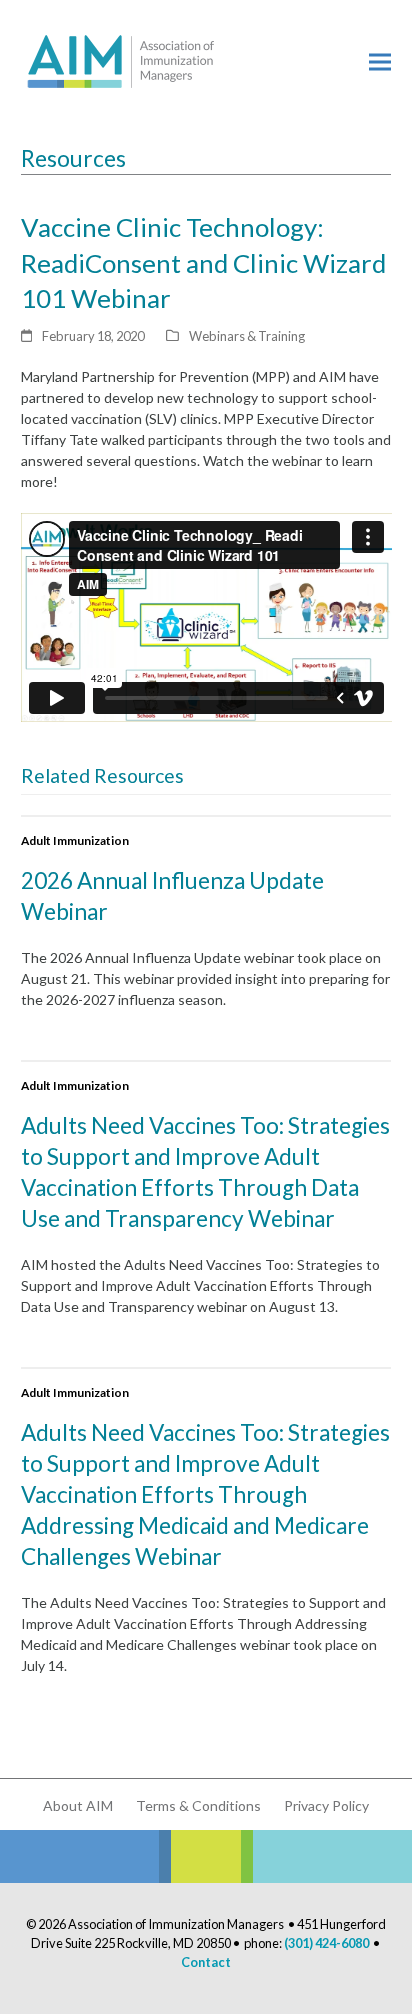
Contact (206, 1962)
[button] (380, 61)
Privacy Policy (326, 1805)
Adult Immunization (75, 840)
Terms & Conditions (198, 1805)
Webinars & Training (247, 336)
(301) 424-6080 (326, 1943)
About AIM (78, 1805)
